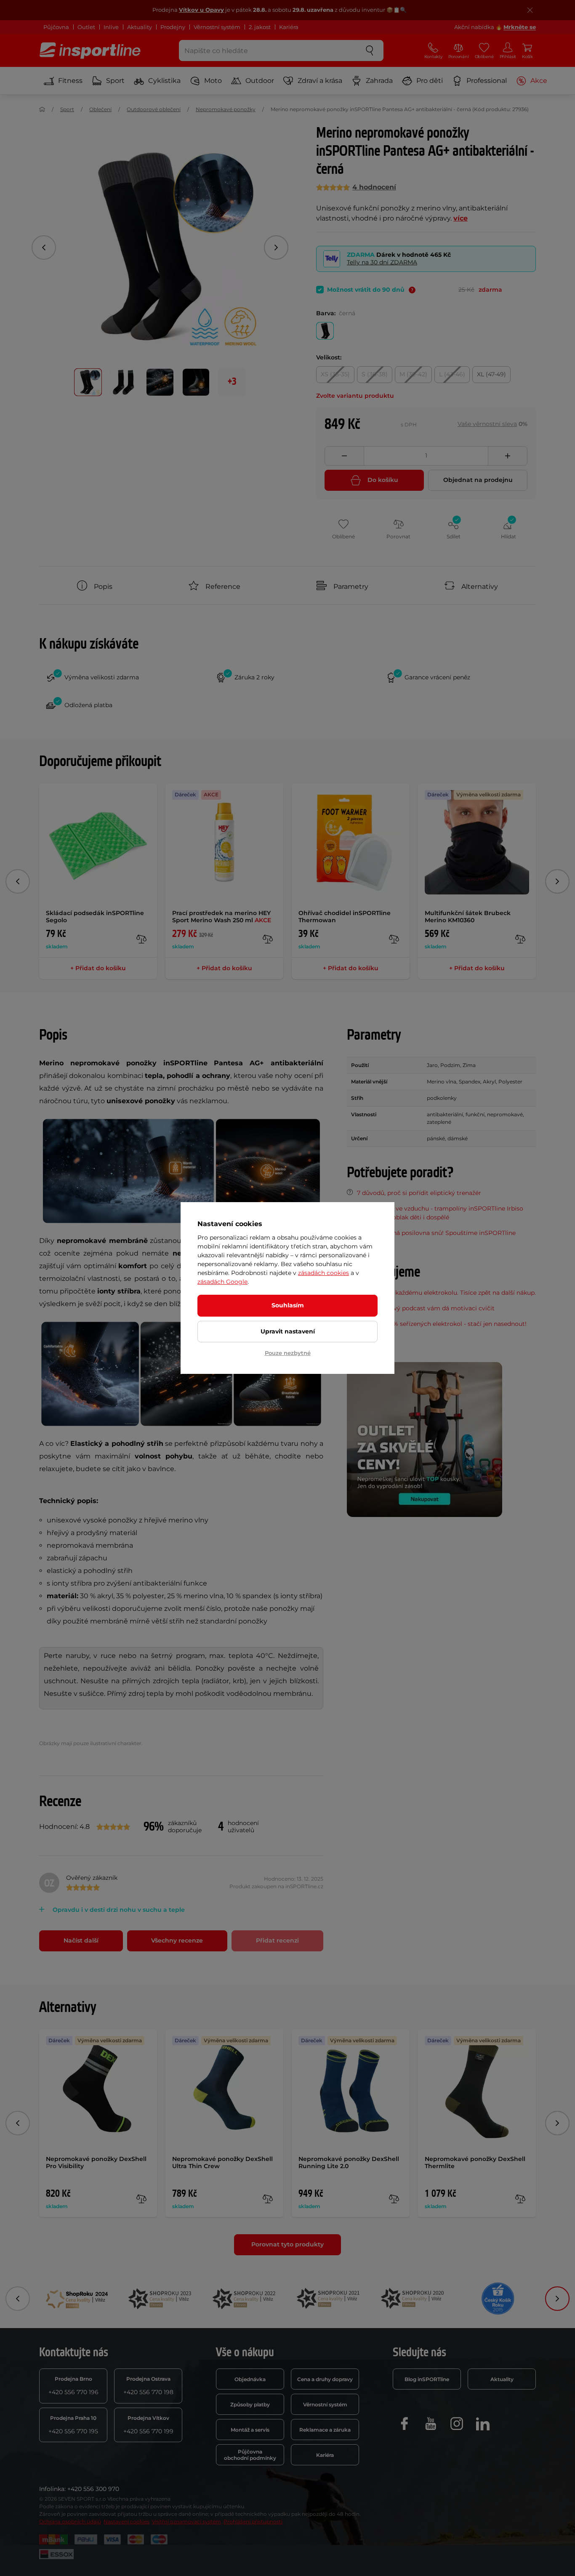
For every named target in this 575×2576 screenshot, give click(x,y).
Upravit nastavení (288, 1331)
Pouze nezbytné (288, 1353)
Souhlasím (288, 1305)
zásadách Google (222, 1282)
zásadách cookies (323, 1273)
